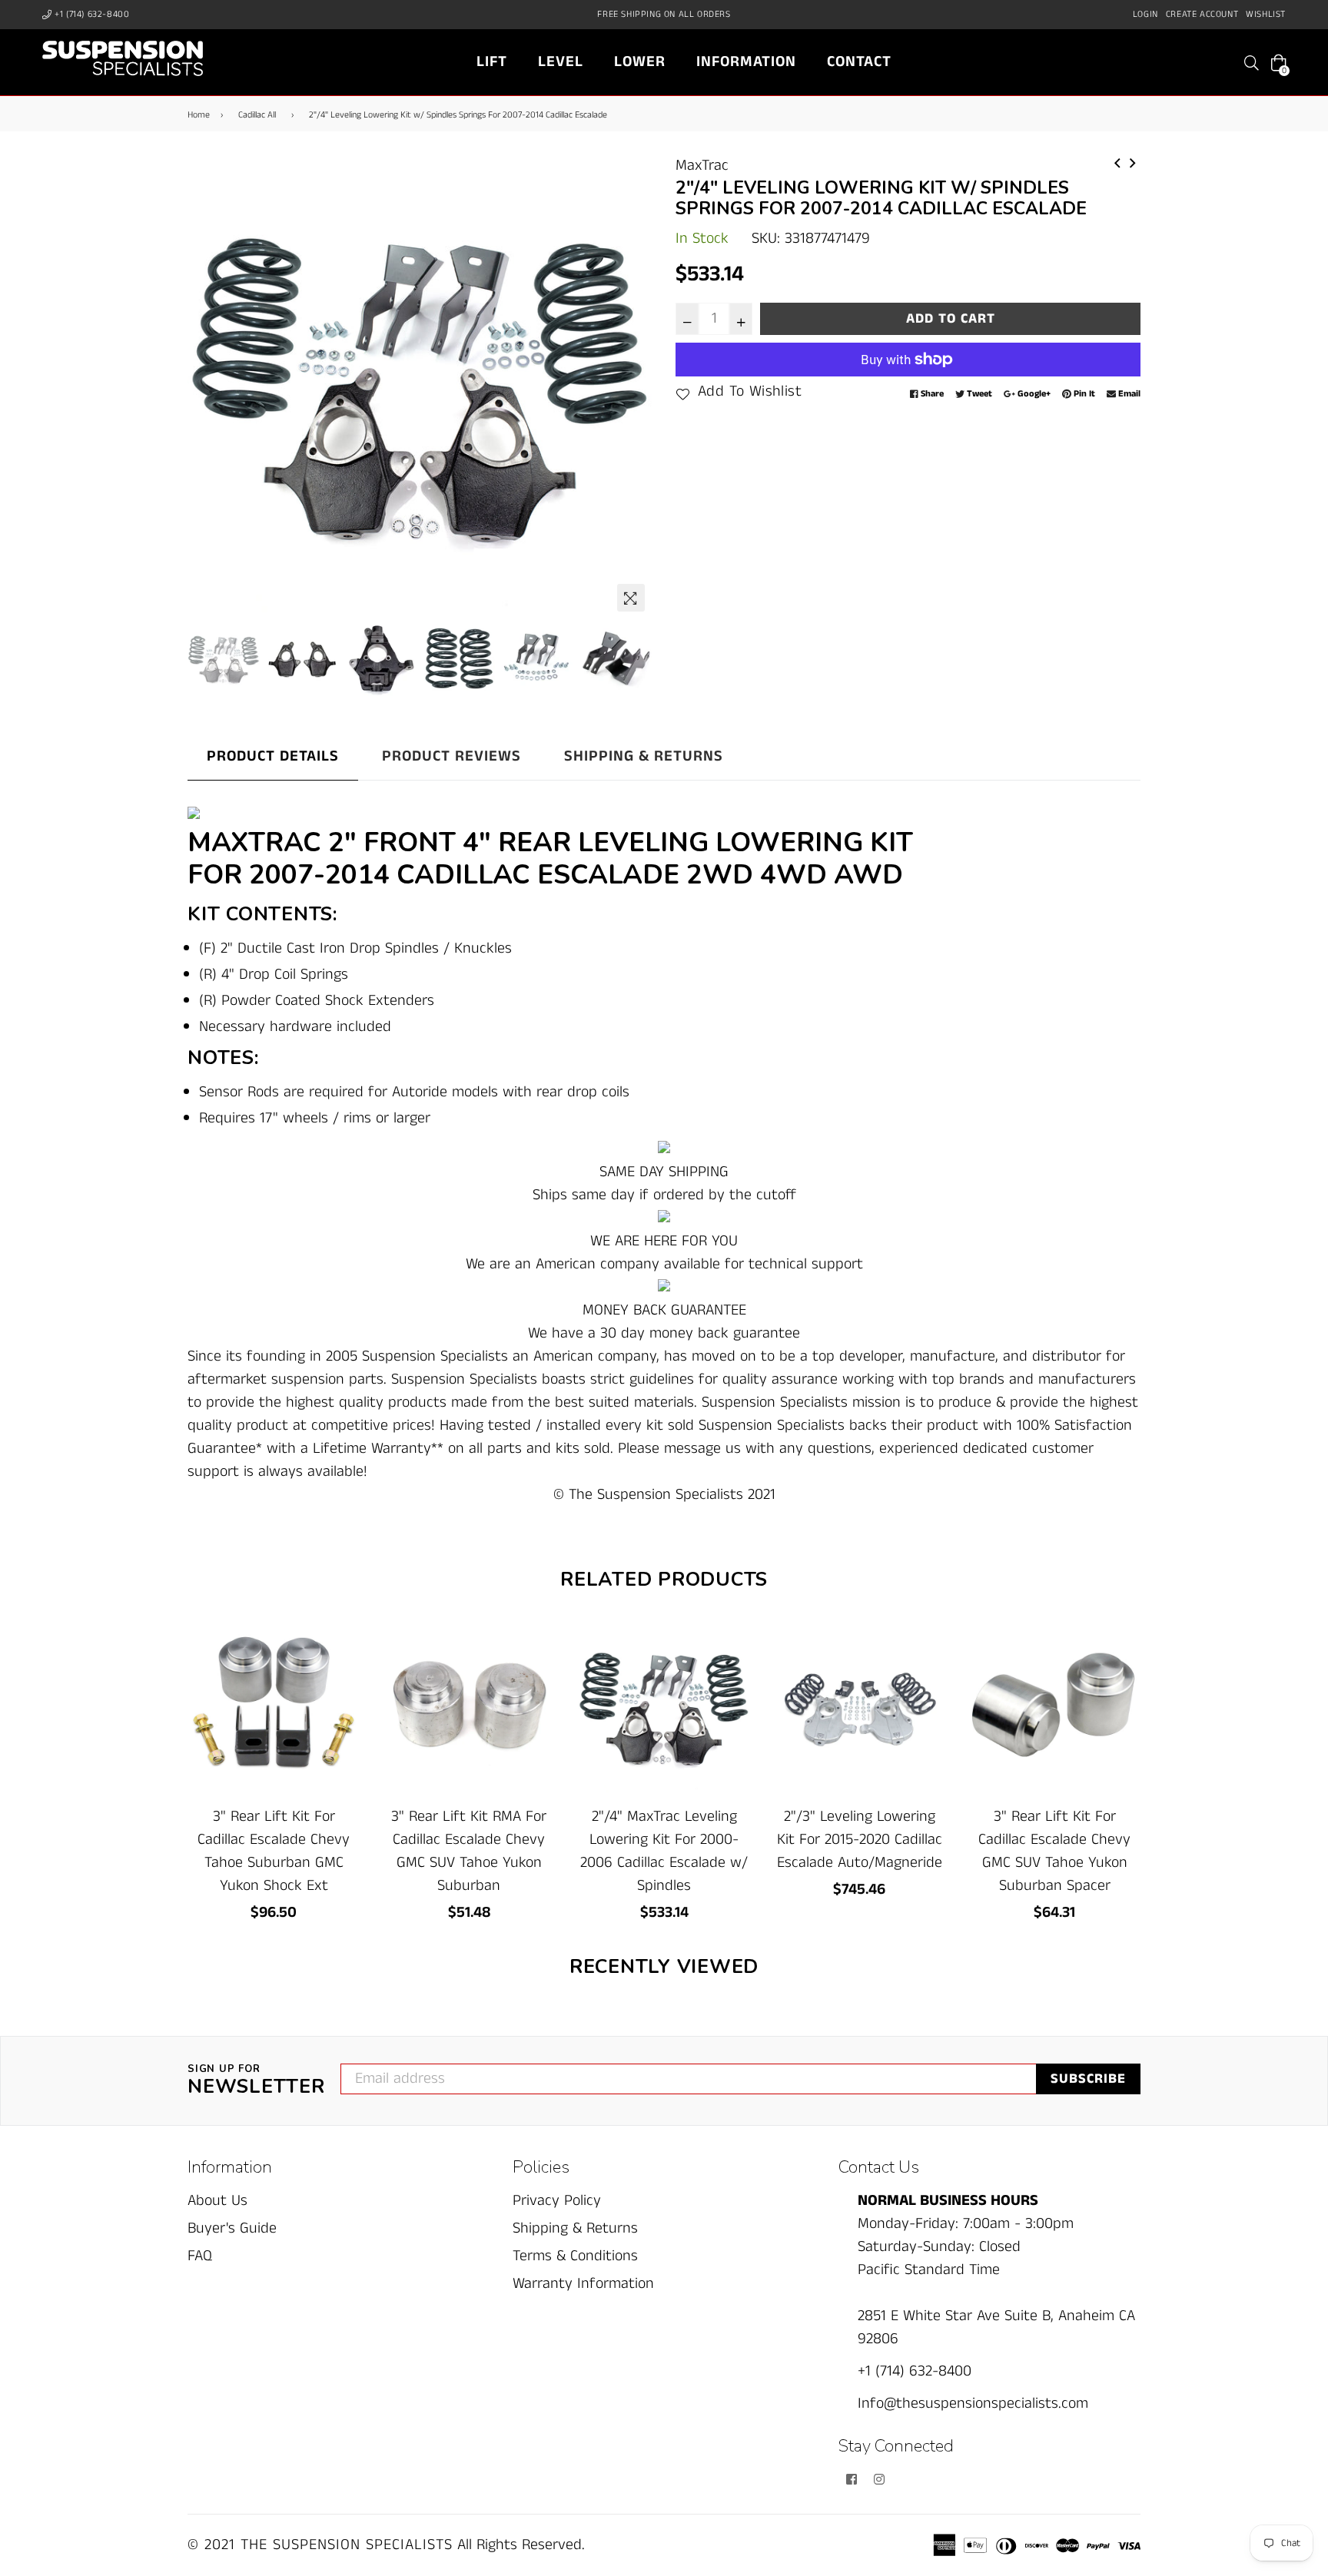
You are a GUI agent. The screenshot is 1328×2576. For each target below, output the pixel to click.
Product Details (273, 756)
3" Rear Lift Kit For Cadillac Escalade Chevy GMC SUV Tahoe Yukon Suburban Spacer (1054, 1851)
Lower (640, 62)
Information (746, 62)
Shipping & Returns (644, 756)
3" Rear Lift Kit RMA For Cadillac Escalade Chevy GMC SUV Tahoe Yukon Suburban (469, 1851)
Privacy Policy (557, 2201)
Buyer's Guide (232, 2228)
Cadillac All (257, 115)
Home (199, 115)
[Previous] (1117, 162)
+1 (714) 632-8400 (91, 14)
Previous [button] (207, 386)
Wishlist (1266, 14)
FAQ (200, 2256)
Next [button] (633, 386)
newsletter (256, 2081)
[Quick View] (342, 1658)
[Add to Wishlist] (342, 1689)
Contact (859, 62)
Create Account (1202, 14)
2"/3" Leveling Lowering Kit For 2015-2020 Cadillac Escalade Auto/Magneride (860, 1840)
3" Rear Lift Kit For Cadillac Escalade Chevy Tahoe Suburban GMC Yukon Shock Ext (274, 1851)
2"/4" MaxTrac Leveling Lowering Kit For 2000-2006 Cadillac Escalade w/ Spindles (664, 1851)
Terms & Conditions (575, 2256)
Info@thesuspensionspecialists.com (973, 2404)
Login (1145, 14)
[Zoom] (631, 598)
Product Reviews (452, 756)
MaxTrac (702, 166)
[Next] (1133, 162)
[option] (420, 387)
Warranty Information (583, 2284)
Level (561, 62)
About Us (217, 2201)
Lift (492, 62)
